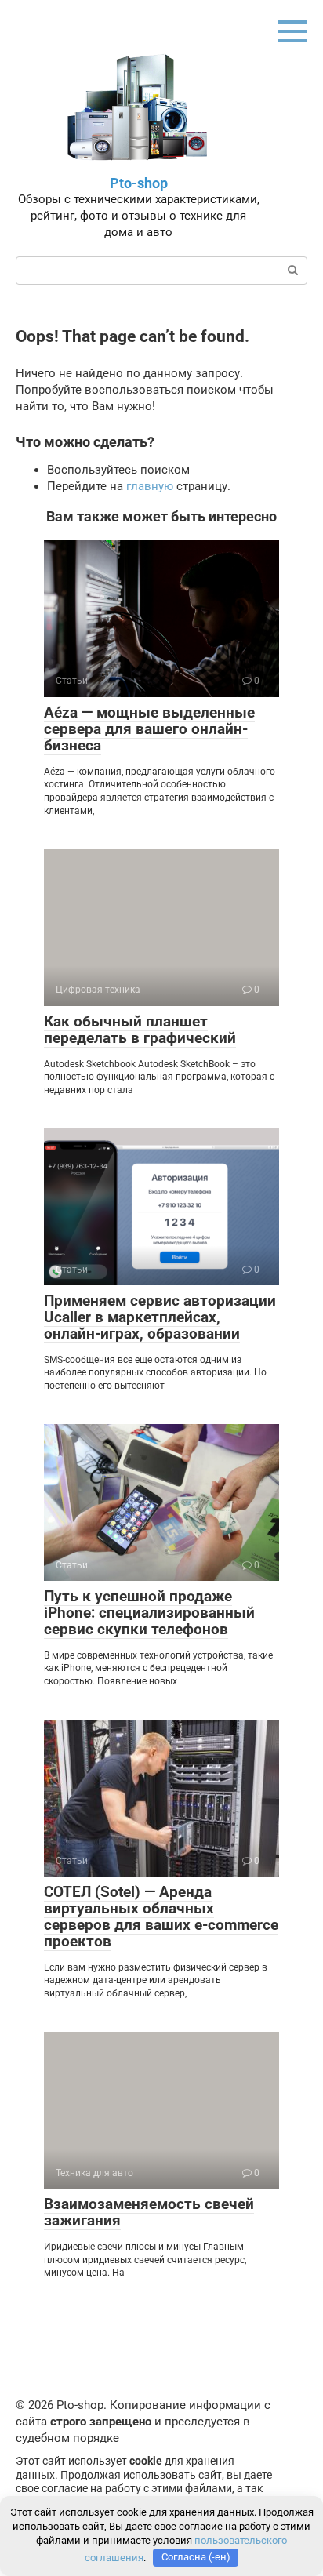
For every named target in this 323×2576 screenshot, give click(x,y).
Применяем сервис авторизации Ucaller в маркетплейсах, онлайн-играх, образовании (160, 1317)
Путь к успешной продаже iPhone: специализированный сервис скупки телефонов (149, 1613)
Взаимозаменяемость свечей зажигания (149, 2212)
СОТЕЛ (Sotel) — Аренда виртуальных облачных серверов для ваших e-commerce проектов (161, 1917)
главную (150, 486)
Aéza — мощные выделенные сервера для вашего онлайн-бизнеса (149, 729)
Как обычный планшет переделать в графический (140, 1030)
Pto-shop (139, 183)
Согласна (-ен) (196, 2557)
